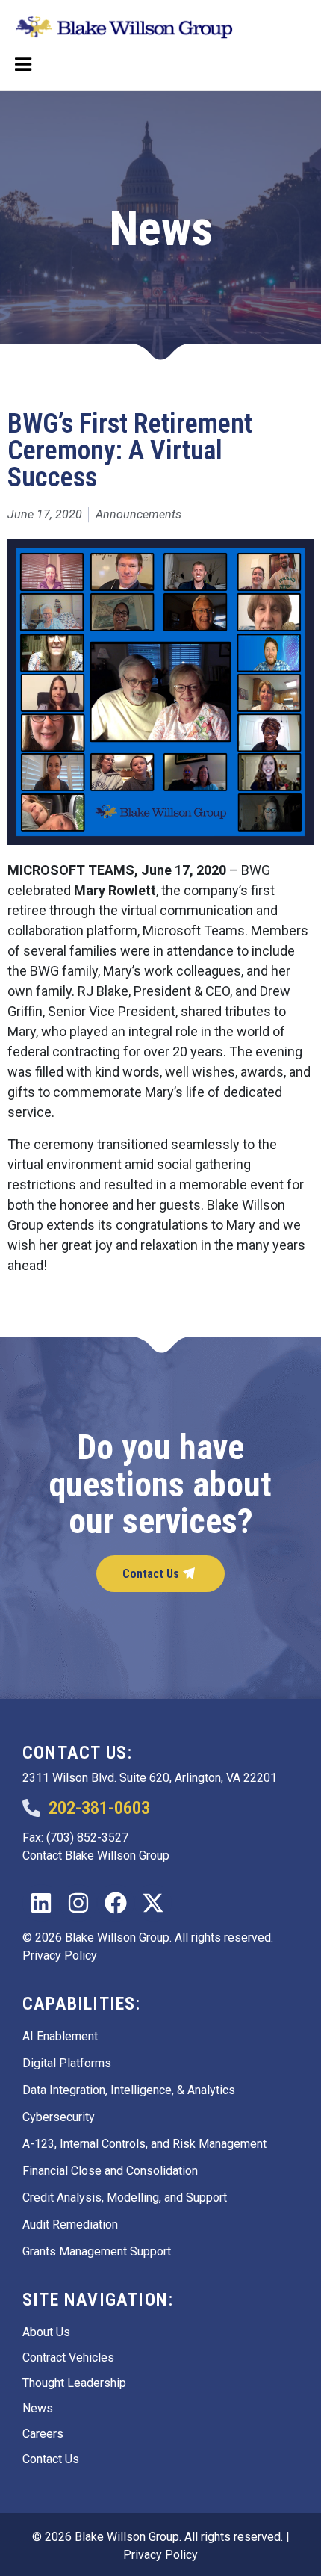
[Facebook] (116, 1903)
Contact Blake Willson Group (96, 1855)
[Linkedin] (41, 1903)
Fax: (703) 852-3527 (75, 1837)
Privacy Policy (60, 1956)
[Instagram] (78, 1903)
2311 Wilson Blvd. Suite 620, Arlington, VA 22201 (150, 1778)
